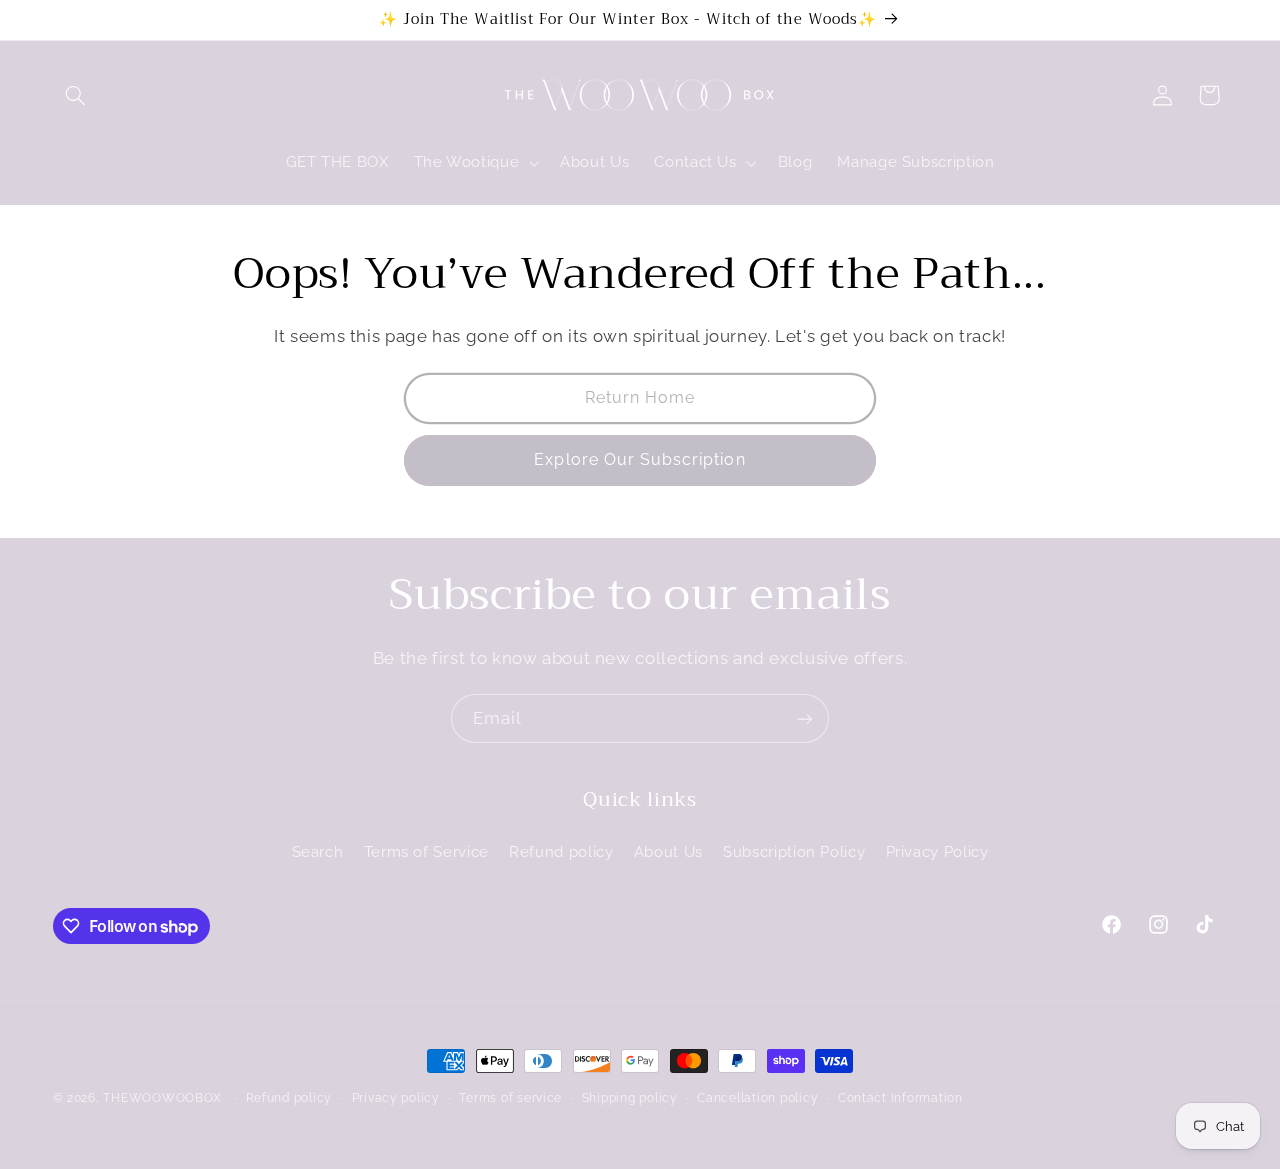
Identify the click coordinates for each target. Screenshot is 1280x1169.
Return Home (640, 397)
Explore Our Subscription (639, 459)
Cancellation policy (757, 1098)
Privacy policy (396, 1098)
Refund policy (561, 851)
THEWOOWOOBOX (162, 1098)
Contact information (900, 1098)
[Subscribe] (805, 718)
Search (318, 851)
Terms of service (510, 1098)
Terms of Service (426, 851)
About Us (668, 851)
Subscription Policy (794, 851)
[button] (76, 95)
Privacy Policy (937, 851)
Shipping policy (630, 1098)
